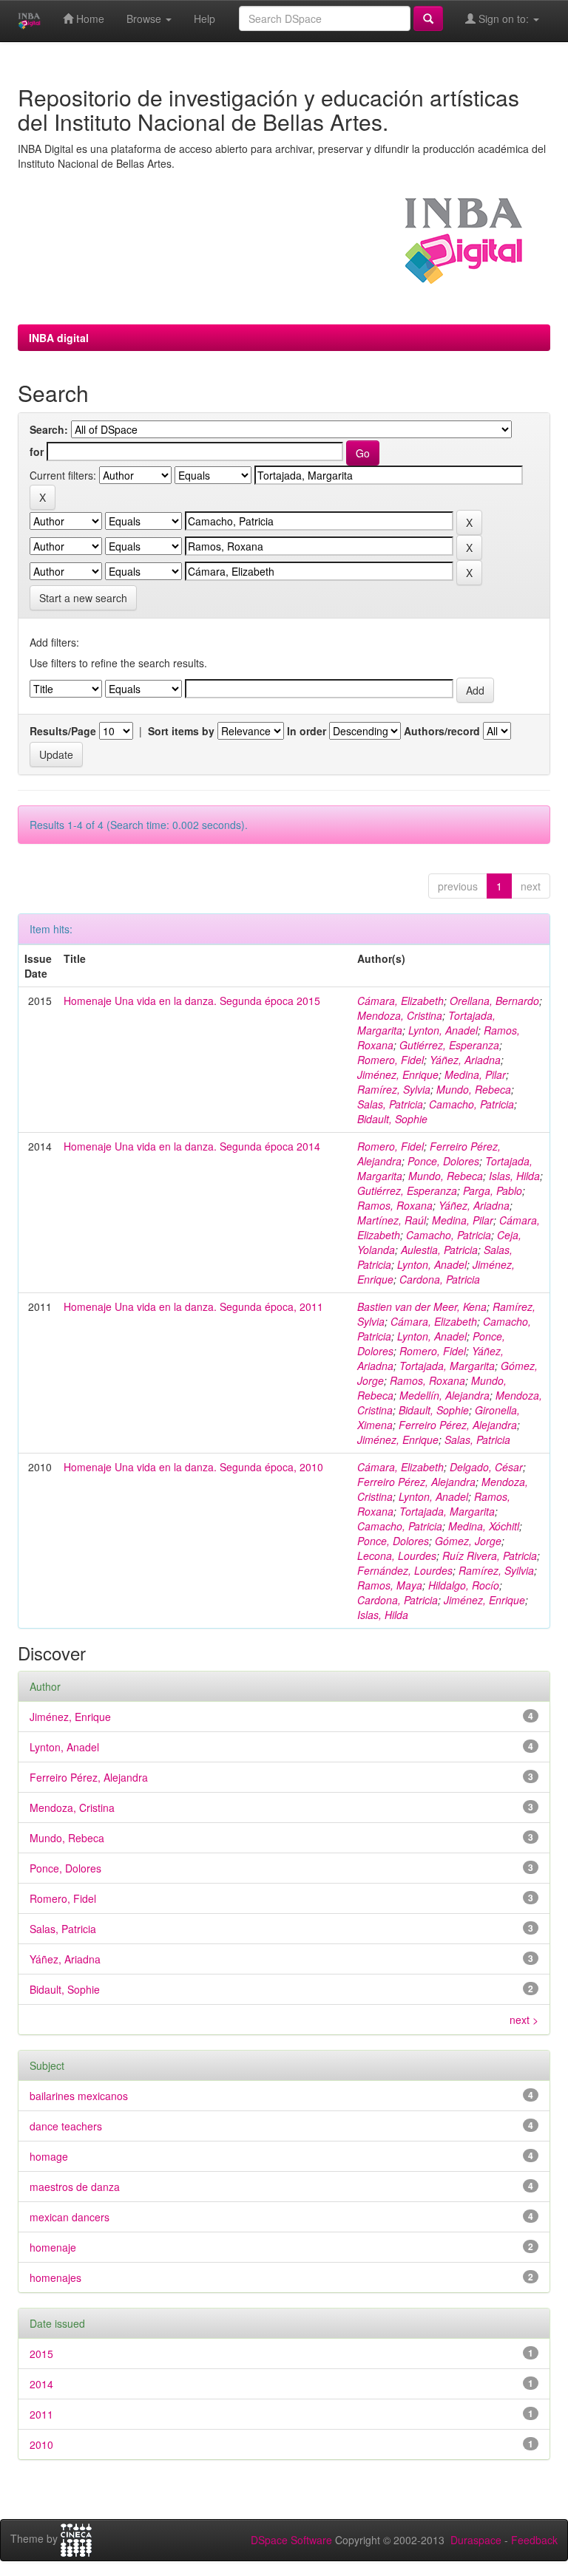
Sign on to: (504, 18)
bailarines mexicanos (79, 2096)
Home (89, 18)
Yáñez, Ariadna (465, 1060)
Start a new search (83, 598)
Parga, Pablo (493, 1190)
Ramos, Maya (390, 1585)
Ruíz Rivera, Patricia (490, 1556)
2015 (41, 2354)
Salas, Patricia (390, 1104)
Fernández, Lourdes (405, 1570)
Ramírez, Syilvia (496, 1570)
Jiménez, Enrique (398, 1074)
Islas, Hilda (514, 1176)
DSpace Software (291, 2540)
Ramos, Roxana (395, 1205)
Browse (145, 18)
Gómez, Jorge (468, 1541)
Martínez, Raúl (392, 1220)
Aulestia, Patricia (439, 1250)
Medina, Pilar (475, 1074)
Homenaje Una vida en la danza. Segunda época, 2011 (193, 1306)
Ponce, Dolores (443, 1161)
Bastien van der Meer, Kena (422, 1306)
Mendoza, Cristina (400, 1015)
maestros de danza (75, 2187)
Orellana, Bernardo (494, 1001)
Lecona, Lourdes (397, 1556)
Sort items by (181, 731)
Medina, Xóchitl (484, 1526)
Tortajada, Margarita (447, 1366)
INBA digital (59, 338)
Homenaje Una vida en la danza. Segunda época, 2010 (193, 1467)
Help (204, 18)
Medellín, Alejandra (444, 1395)
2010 (41, 2444)
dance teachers (66, 2126)
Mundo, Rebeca (474, 1089)
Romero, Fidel (390, 1060)
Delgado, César (486, 1467)
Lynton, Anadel (443, 1030)
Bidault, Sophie (392, 1119)
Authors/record (442, 731)
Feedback (534, 2540)
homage (49, 2156)
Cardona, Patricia (440, 1279)
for (37, 452)
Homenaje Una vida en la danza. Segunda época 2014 (192, 1146)
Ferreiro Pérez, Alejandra (458, 1425)
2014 (41, 2384)
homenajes (55, 2277)
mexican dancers (70, 2217)
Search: (49, 429)
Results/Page (63, 731)
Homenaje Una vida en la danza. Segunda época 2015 (192, 1001)
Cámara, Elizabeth (400, 1001)
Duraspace (476, 2540)
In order (307, 731)
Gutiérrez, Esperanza (449, 1045)
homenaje (53, 2247)
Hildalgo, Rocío (464, 1585)
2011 (41, 2414)
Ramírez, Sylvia (394, 1089)
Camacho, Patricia (471, 1104)
